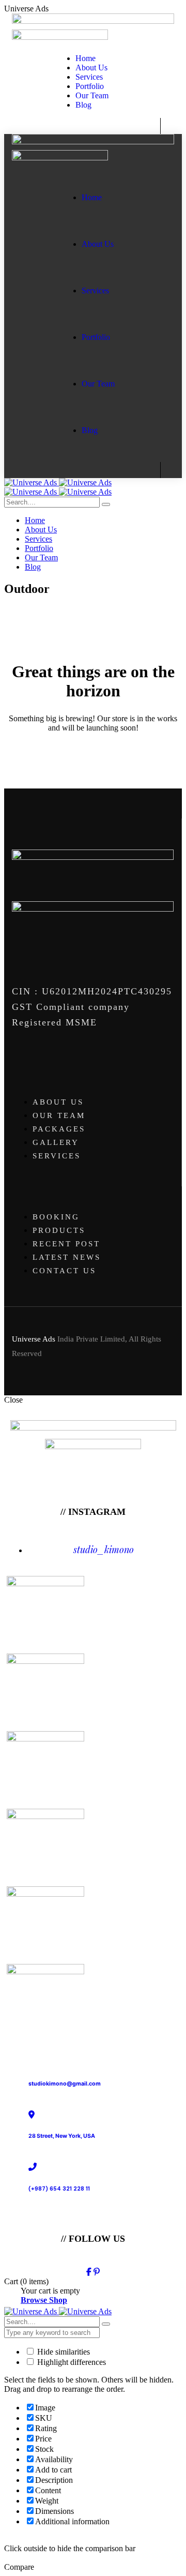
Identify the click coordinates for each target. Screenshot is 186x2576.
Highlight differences (71, 2362)
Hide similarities (63, 2352)
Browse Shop (44, 2300)
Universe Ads (34, 1339)
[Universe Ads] (58, 482)
